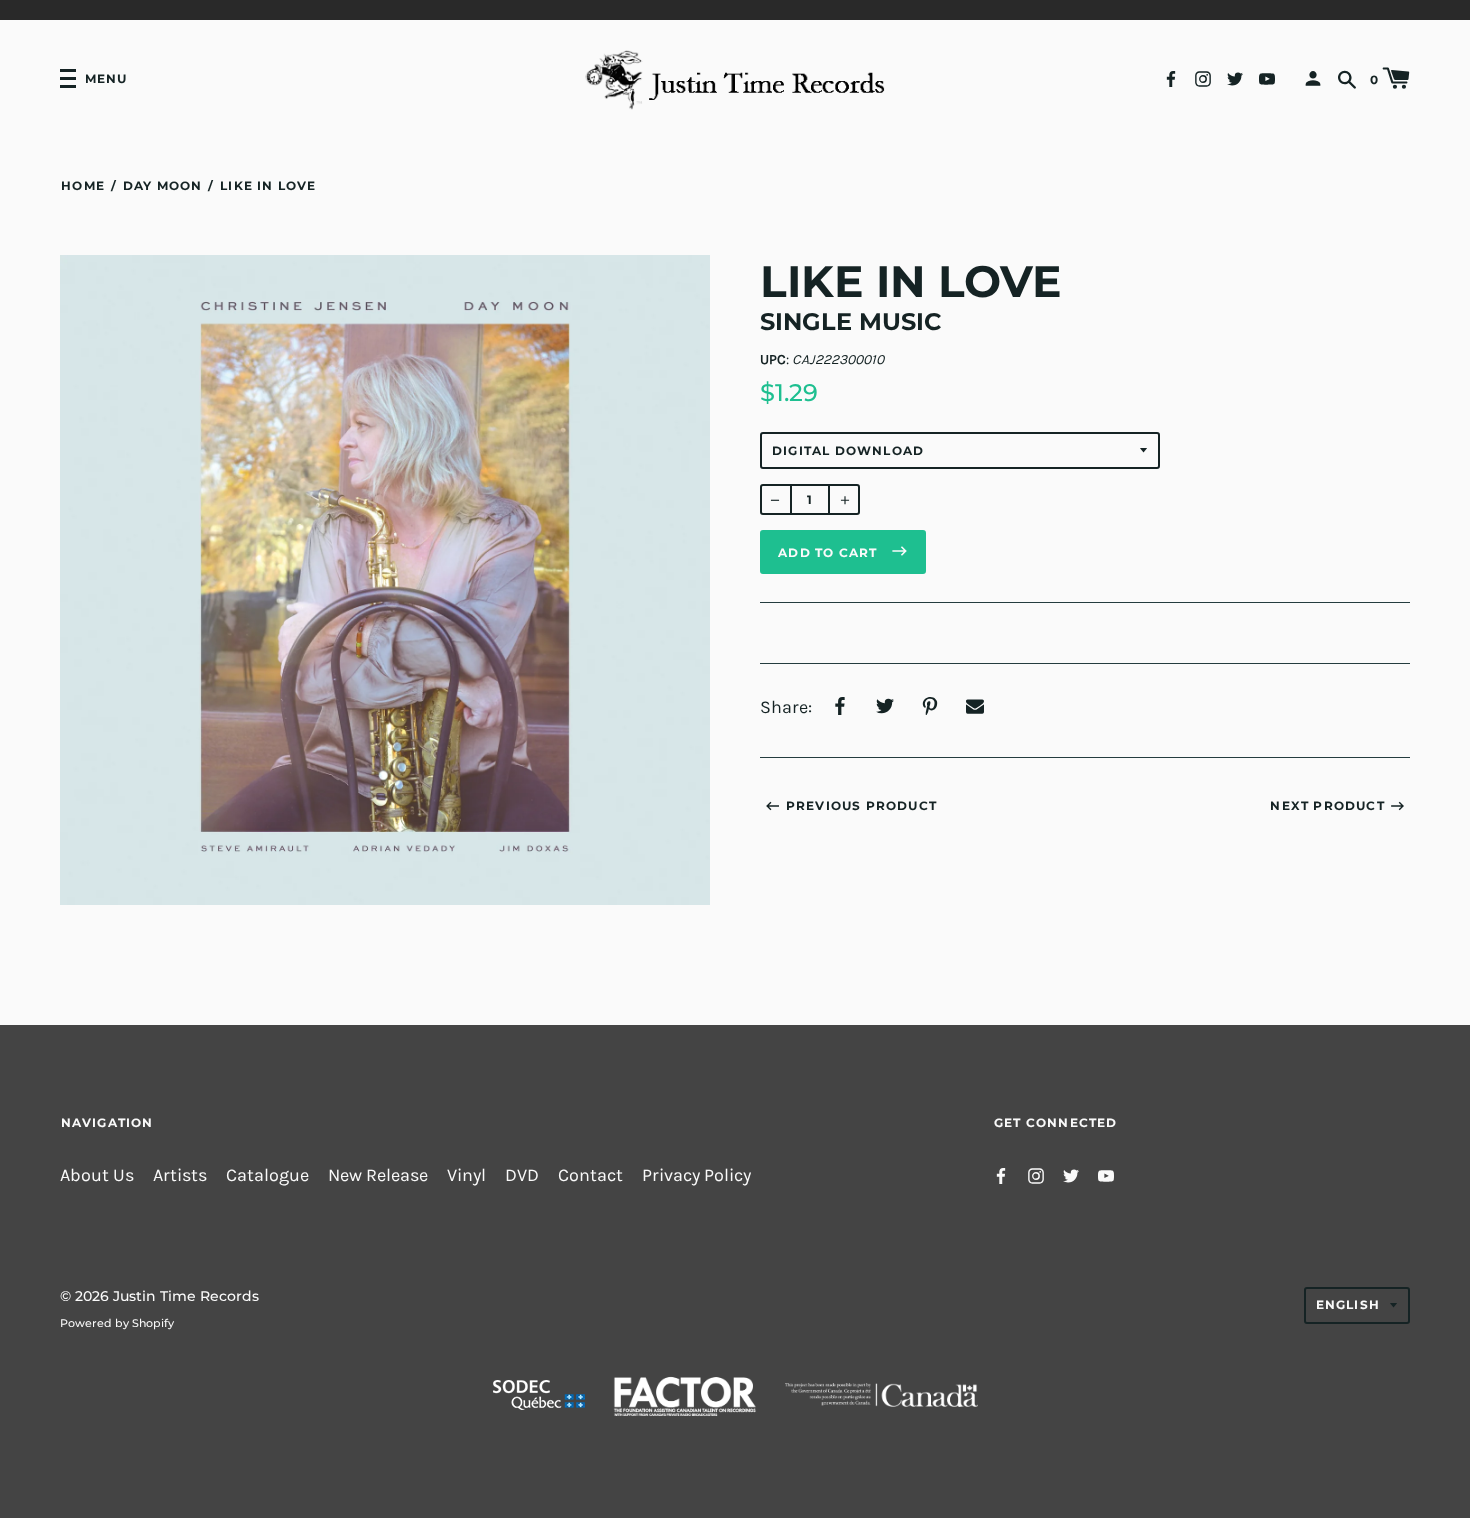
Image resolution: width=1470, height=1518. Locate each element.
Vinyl (466, 1175)
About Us (97, 1175)
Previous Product (861, 805)
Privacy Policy (696, 1175)
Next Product (1327, 805)
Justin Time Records (186, 1296)
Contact (590, 1175)
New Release (378, 1175)
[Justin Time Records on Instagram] (1203, 77)
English (1348, 1304)
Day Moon (162, 185)
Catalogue (267, 1175)
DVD (522, 1175)
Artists (180, 1175)
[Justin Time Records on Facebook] (1171, 77)
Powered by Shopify (117, 1323)
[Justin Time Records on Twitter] (1235, 77)
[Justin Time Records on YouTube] (1267, 77)
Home (83, 185)
